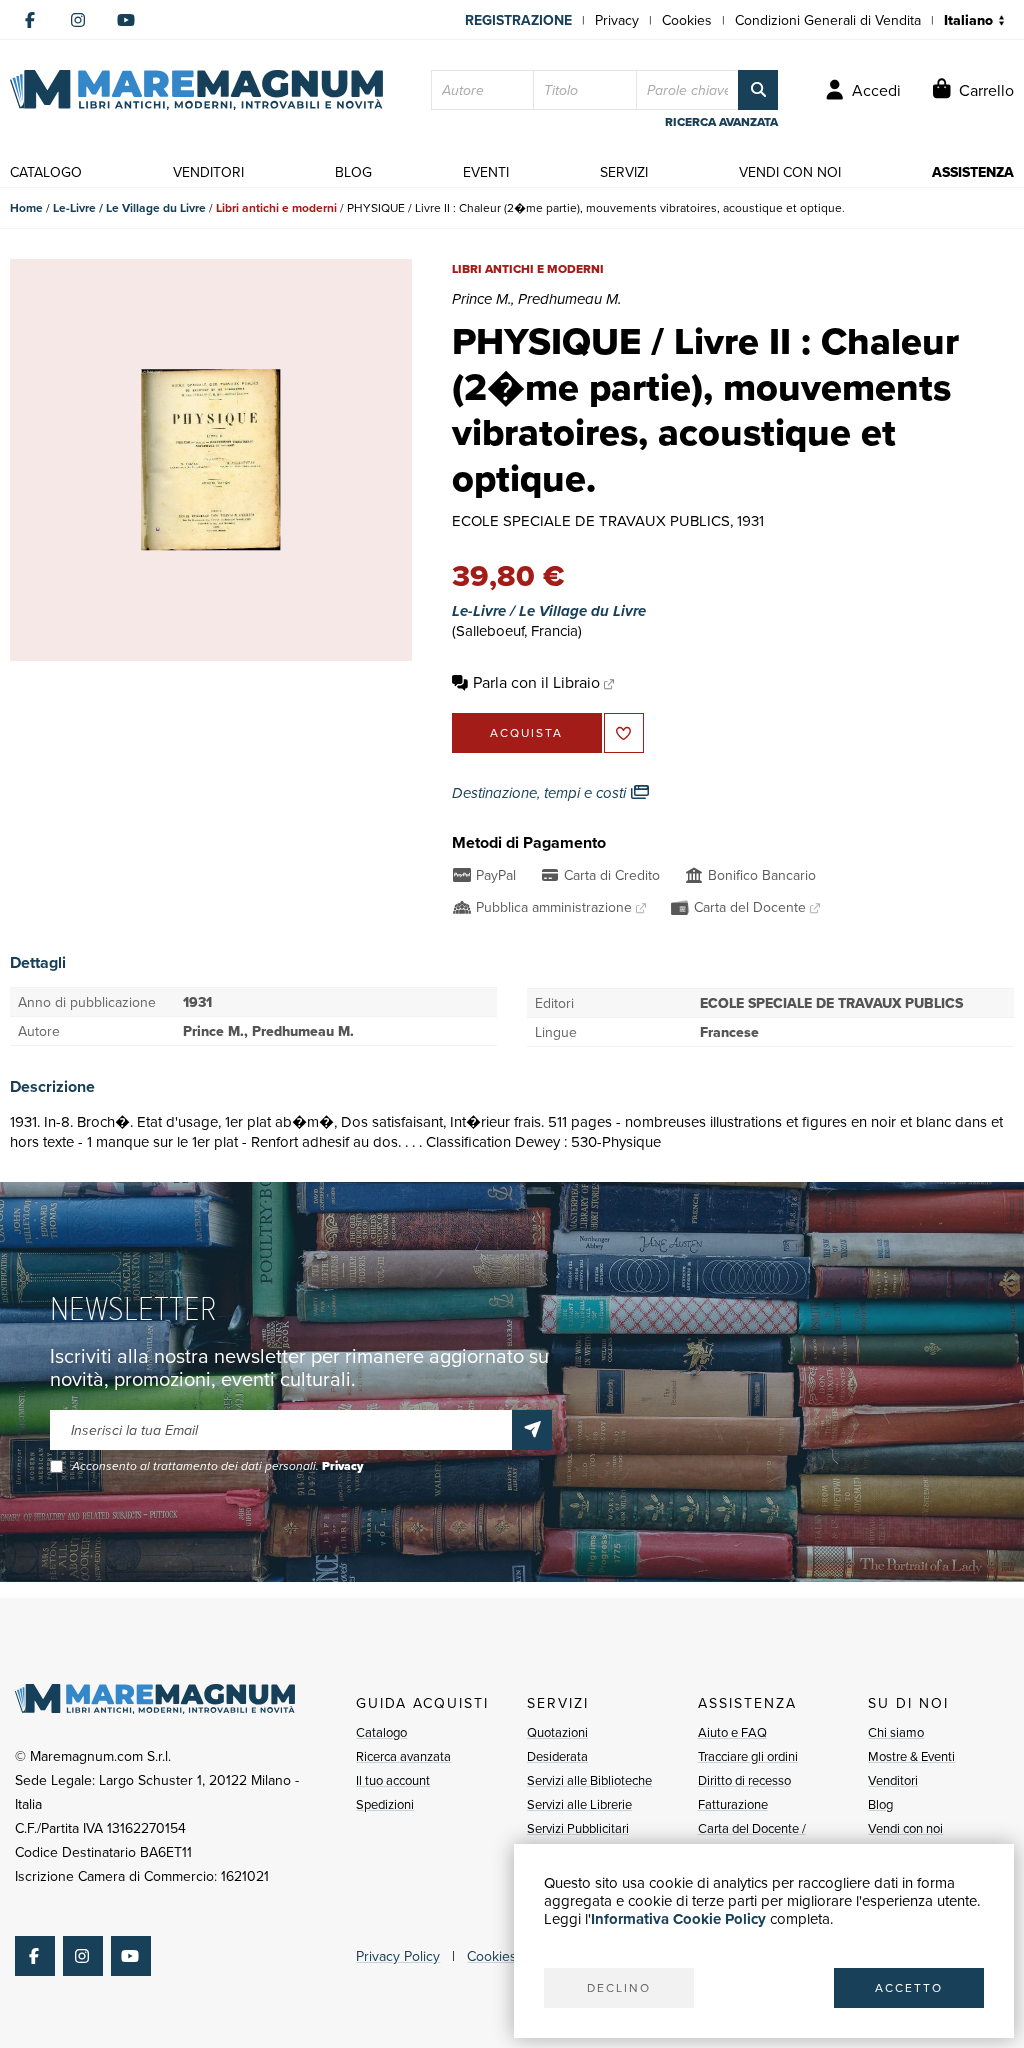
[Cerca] (758, 90)
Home (26, 207)
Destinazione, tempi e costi (541, 793)
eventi (486, 172)
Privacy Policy (398, 1956)
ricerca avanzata (721, 122)
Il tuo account (393, 1780)
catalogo (46, 172)
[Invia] (532, 1430)
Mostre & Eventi (911, 1756)
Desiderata (557, 1756)
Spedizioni (385, 1804)
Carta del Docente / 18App (752, 1840)
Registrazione (518, 20)
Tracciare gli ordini (748, 1756)
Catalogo (381, 1732)
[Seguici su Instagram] (78, 20)
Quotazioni (557, 1732)
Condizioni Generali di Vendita (828, 20)
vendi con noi (790, 172)
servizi (624, 172)
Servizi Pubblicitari (578, 1828)
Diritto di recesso (744, 1780)
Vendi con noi (905, 1828)
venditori (208, 172)
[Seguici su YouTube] (126, 20)
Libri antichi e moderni (276, 207)
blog (353, 172)
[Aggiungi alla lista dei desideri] (624, 733)
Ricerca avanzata (403, 1756)
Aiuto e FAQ (732, 1732)
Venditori (893, 1780)
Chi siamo (896, 1732)
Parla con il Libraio (536, 682)
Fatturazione (733, 1804)
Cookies (687, 20)
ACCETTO (909, 1987)
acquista (526, 732)
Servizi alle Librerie (579, 1804)
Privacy (617, 20)
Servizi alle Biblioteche (589, 1780)
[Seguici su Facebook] (30, 20)
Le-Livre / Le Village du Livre (129, 207)
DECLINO (619, 1987)
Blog (880, 1804)
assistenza (973, 172)
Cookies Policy (512, 1956)
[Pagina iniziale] (196, 90)
